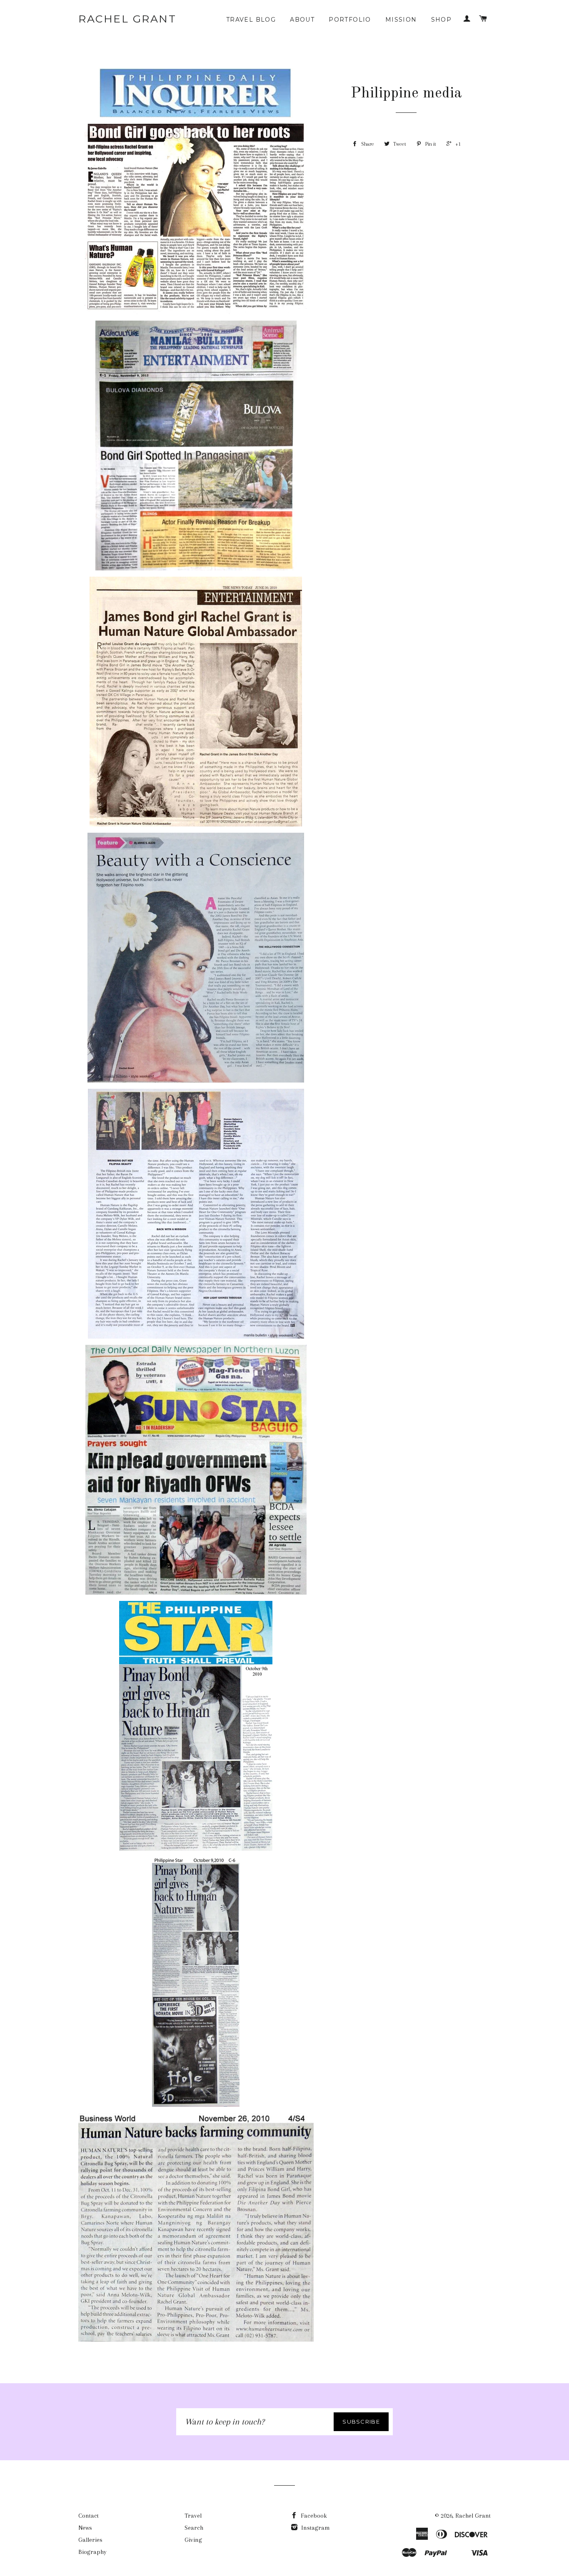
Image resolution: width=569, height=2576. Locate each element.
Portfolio (350, 20)
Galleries (90, 2540)
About (302, 20)
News (85, 2528)
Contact (89, 2516)
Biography (92, 2552)
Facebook (313, 2516)
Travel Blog (251, 20)
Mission (401, 20)
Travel (193, 2516)
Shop (442, 20)
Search (194, 2528)
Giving (193, 2540)
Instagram (315, 2528)
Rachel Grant (127, 19)
